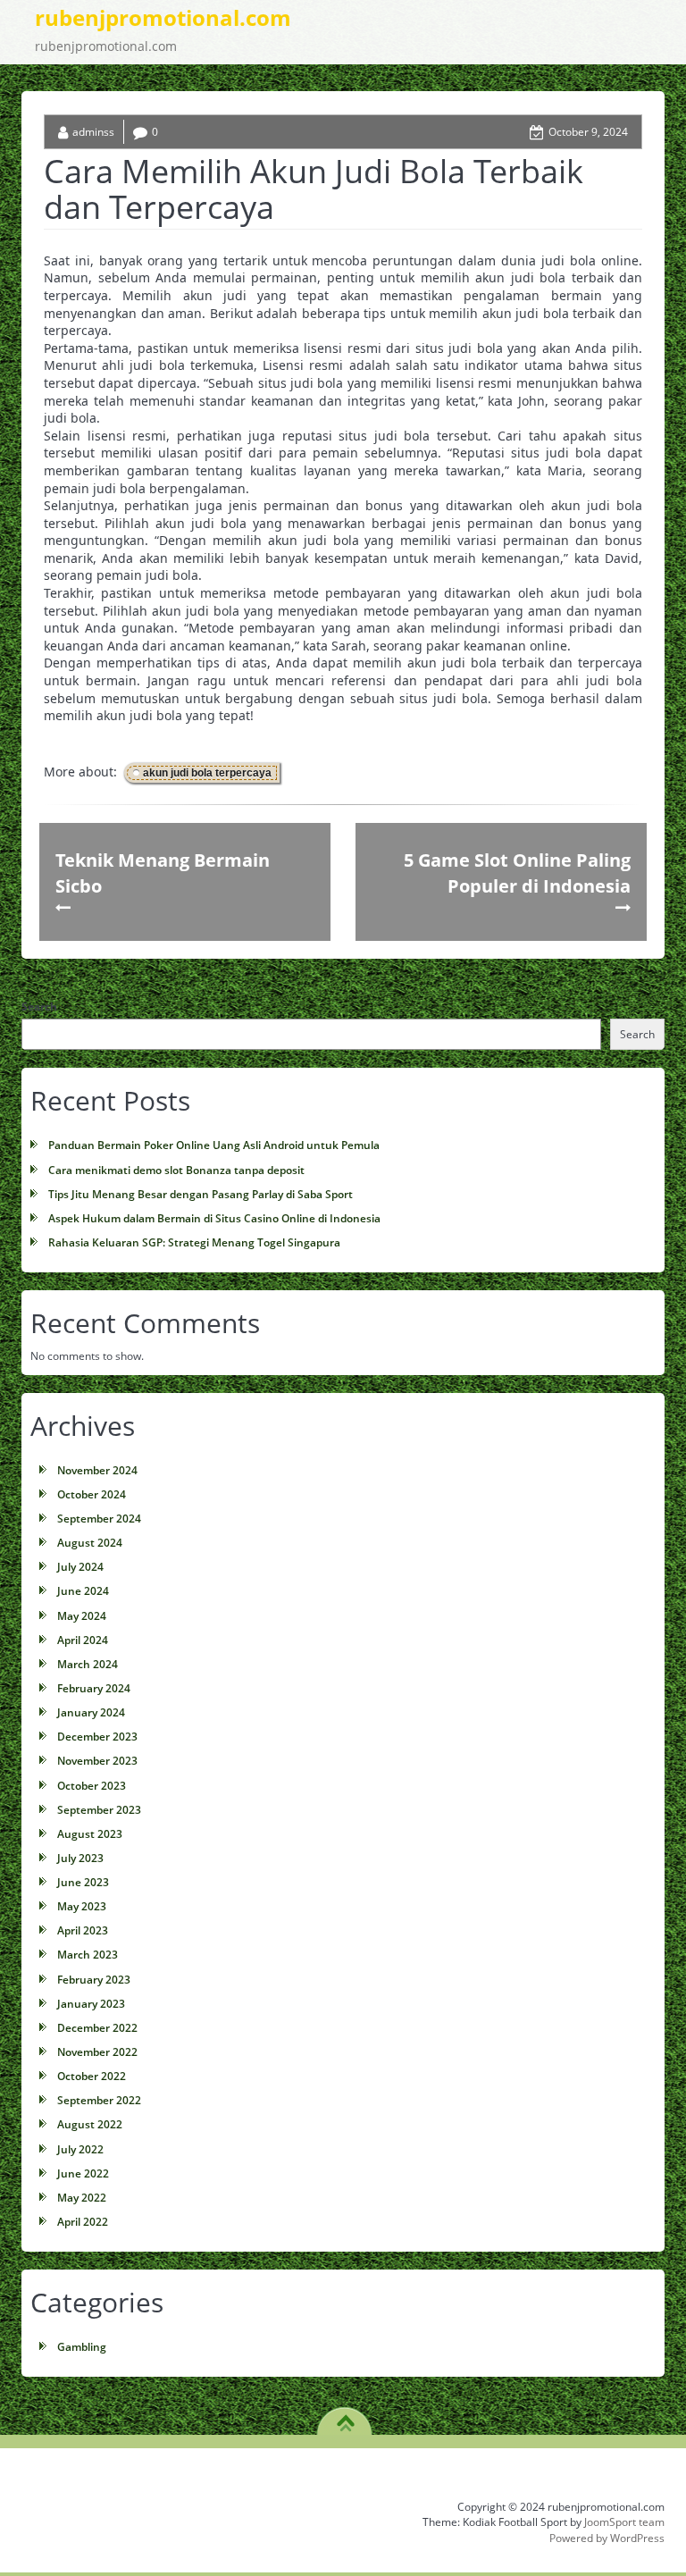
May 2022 (82, 2198)
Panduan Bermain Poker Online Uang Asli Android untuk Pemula (214, 1145)
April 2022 (83, 2222)
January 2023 (91, 2004)
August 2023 (90, 1834)
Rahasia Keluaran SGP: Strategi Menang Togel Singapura (194, 1242)
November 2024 (97, 1470)
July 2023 (80, 1858)
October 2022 (92, 2076)
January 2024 (91, 1712)
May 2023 (82, 1906)
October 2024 (92, 1494)
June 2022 (83, 2173)
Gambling (82, 2347)
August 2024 (90, 1543)
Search (39, 1007)
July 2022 (80, 2149)
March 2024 (88, 1664)
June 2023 (83, 1882)
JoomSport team (624, 2522)
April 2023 (83, 1930)
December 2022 (97, 2028)
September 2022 (99, 2100)
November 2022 (97, 2052)
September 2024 (99, 1519)
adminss (93, 132)
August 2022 (90, 2124)
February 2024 (94, 1688)
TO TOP (345, 2417)
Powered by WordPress (607, 2538)
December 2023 (97, 1737)
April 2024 (83, 1640)
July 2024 (80, 1567)
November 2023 (97, 1761)
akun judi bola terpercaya (207, 773)
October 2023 (92, 1786)
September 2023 (99, 1810)
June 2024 (83, 1591)
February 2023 (94, 1980)
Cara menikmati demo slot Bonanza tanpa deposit (176, 1170)
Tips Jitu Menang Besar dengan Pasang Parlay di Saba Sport (201, 1194)
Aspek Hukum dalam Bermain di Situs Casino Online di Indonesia (214, 1218)
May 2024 (82, 1616)
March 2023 (88, 1955)
